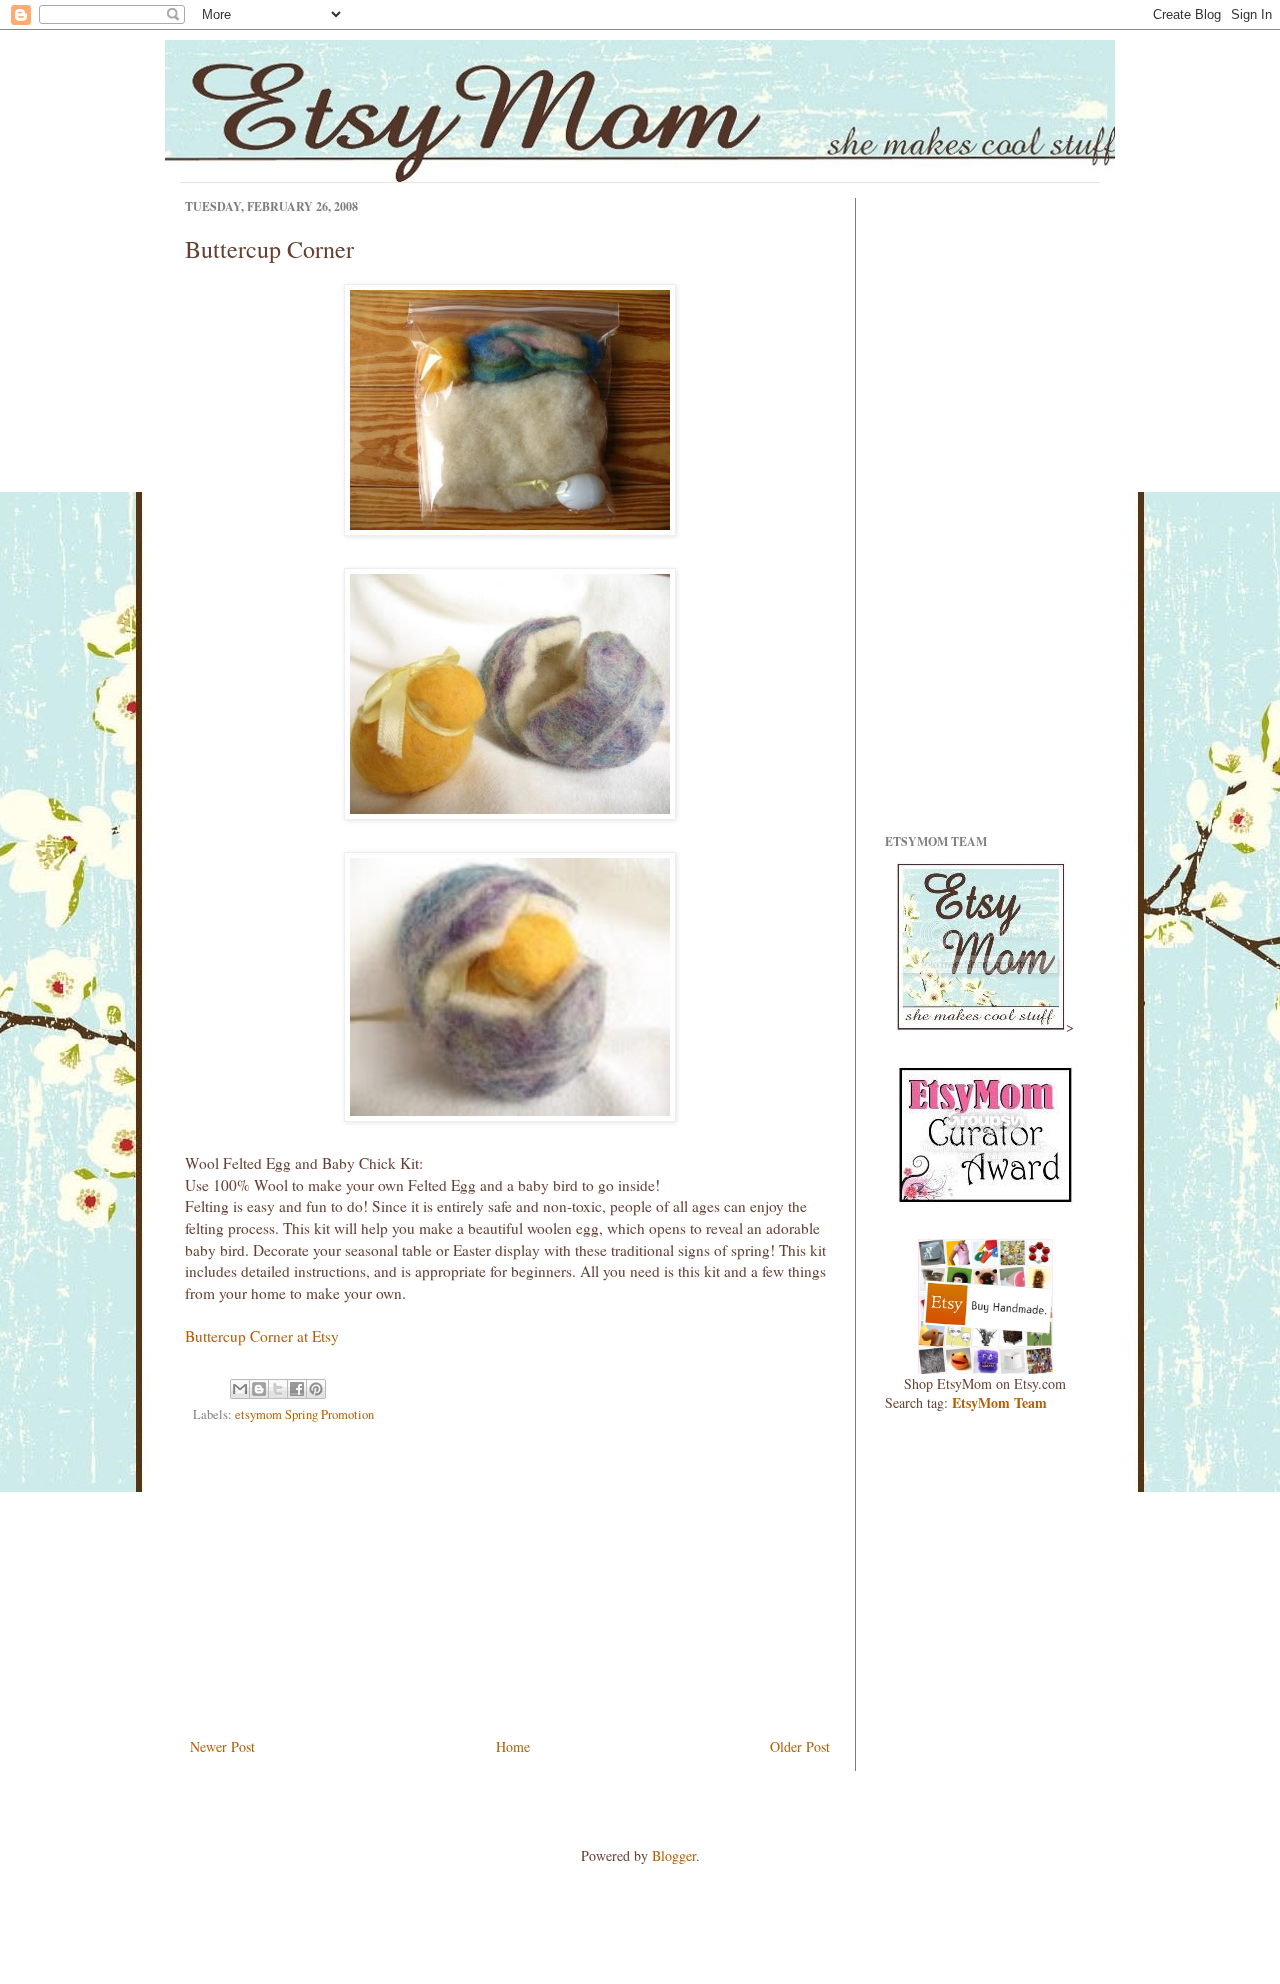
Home (513, 1746)
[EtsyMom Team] (985, 1198)
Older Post (800, 1746)
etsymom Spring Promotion (304, 1414)
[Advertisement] (510, 1584)
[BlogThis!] (259, 1389)
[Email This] (240, 1389)
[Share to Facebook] (297, 1389)
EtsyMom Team (999, 1402)
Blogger (674, 1855)
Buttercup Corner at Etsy (262, 1336)
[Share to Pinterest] (316, 1389)
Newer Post (222, 1746)
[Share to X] (278, 1389)
